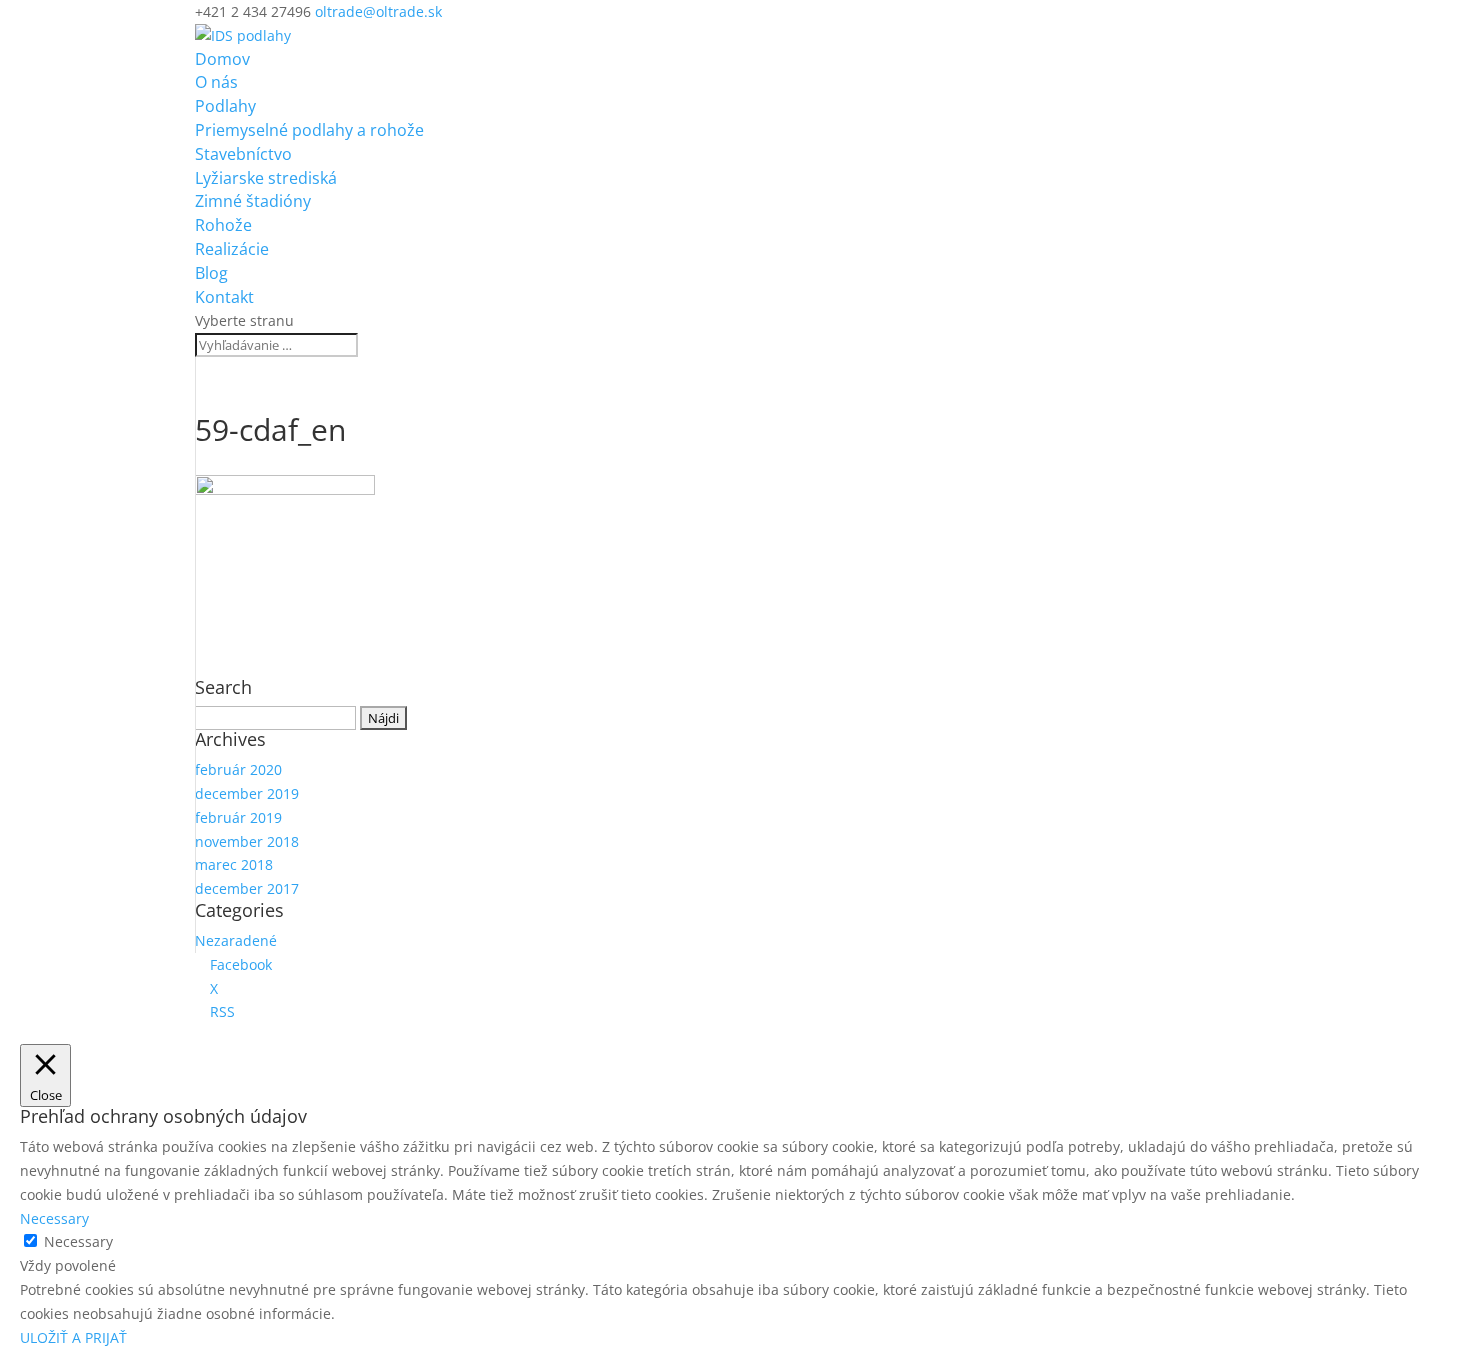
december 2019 (247, 793)
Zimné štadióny (253, 201)
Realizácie (232, 249)
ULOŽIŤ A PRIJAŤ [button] (73, 1337)
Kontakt (224, 297)
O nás (216, 82)
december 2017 (247, 888)
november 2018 (247, 841)
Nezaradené (236, 940)
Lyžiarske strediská (266, 178)
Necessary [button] (54, 1218)
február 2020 (238, 769)
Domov (222, 59)
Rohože (223, 225)
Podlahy (225, 106)
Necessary (78, 1241)
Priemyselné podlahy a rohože (309, 130)
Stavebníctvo (243, 154)
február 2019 (238, 817)
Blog (211, 273)
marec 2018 (234, 864)
